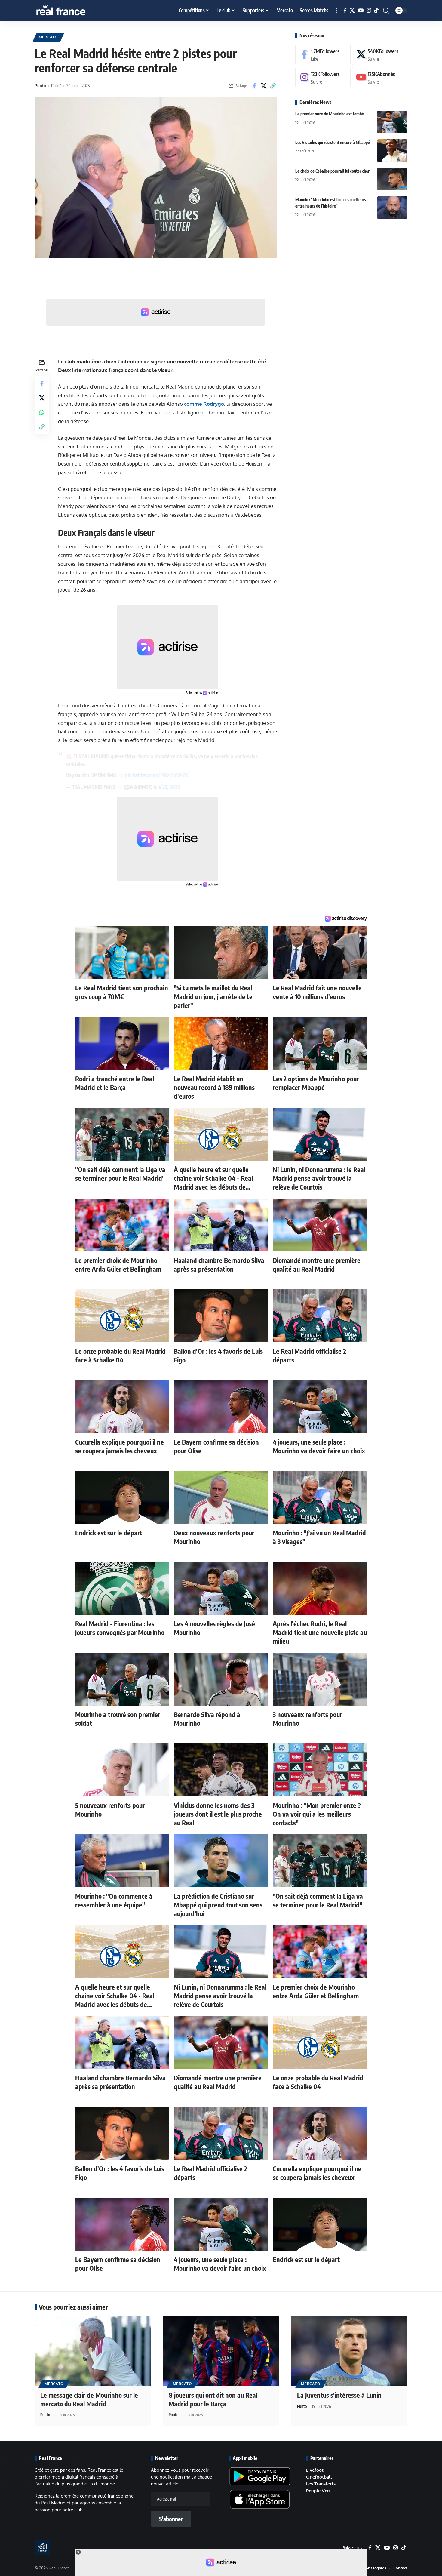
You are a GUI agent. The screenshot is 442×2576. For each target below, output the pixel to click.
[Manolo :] (392, 208)
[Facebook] (345, 11)
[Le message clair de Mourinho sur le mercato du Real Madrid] (93, 2351)
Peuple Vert (318, 2491)
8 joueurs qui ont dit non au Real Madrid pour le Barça (213, 2399)
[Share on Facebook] (254, 86)
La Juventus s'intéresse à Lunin (339, 2395)
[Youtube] (380, 77)
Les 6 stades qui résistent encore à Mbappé (333, 142)
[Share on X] (264, 86)
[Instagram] (369, 11)
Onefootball (319, 2477)
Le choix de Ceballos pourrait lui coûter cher (332, 171)
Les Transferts (321, 2484)
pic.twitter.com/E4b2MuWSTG (157, 775)
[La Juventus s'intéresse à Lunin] (349, 2351)
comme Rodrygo (204, 404)
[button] (336, 11)
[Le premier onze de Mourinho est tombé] (392, 122)
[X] (352, 11)
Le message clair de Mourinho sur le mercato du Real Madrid (89, 2399)
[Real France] (74, 11)
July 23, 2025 (167, 787)
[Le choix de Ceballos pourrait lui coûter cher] (392, 179)
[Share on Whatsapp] (42, 412)
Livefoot (315, 2470)
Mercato (48, 37)
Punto (40, 85)
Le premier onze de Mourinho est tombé (330, 114)
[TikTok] (376, 11)
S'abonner (171, 2519)
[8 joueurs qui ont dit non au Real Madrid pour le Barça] (221, 2351)
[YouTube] (361, 11)
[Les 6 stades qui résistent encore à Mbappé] (392, 151)
